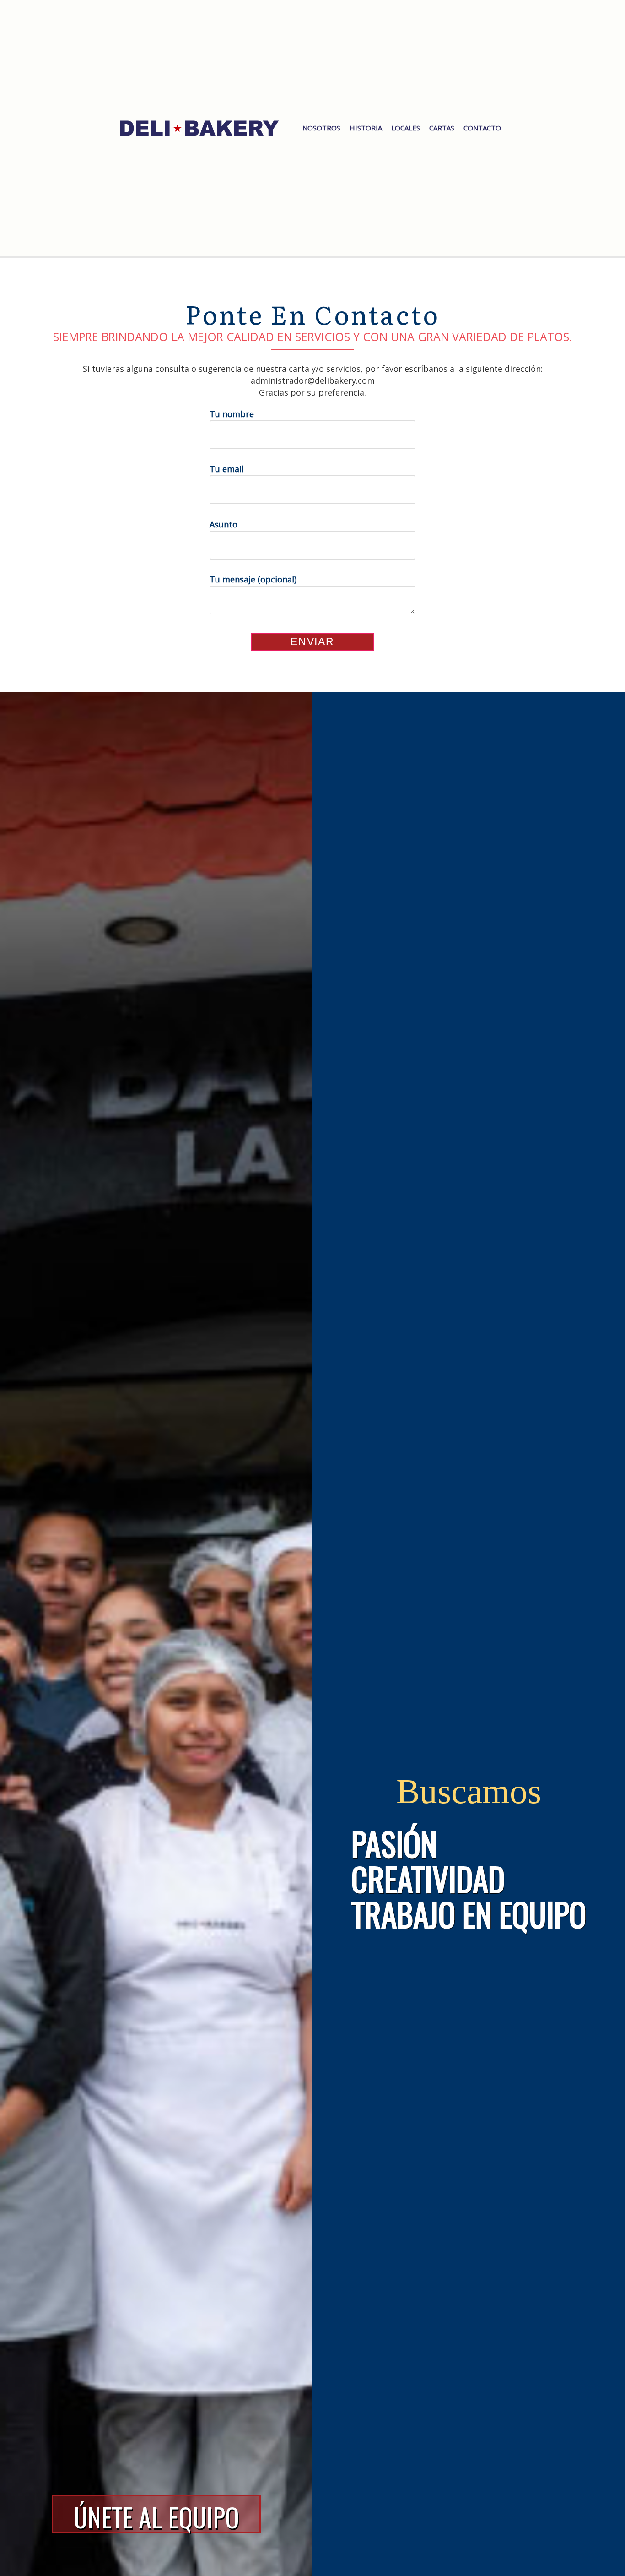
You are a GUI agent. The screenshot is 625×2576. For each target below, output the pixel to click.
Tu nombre (232, 414)
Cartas (442, 128)
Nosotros (321, 128)
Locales (406, 128)
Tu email (227, 469)
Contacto (482, 128)
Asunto (224, 524)
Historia (366, 128)
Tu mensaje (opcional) (253, 579)
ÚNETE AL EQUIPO (156, 2516)
